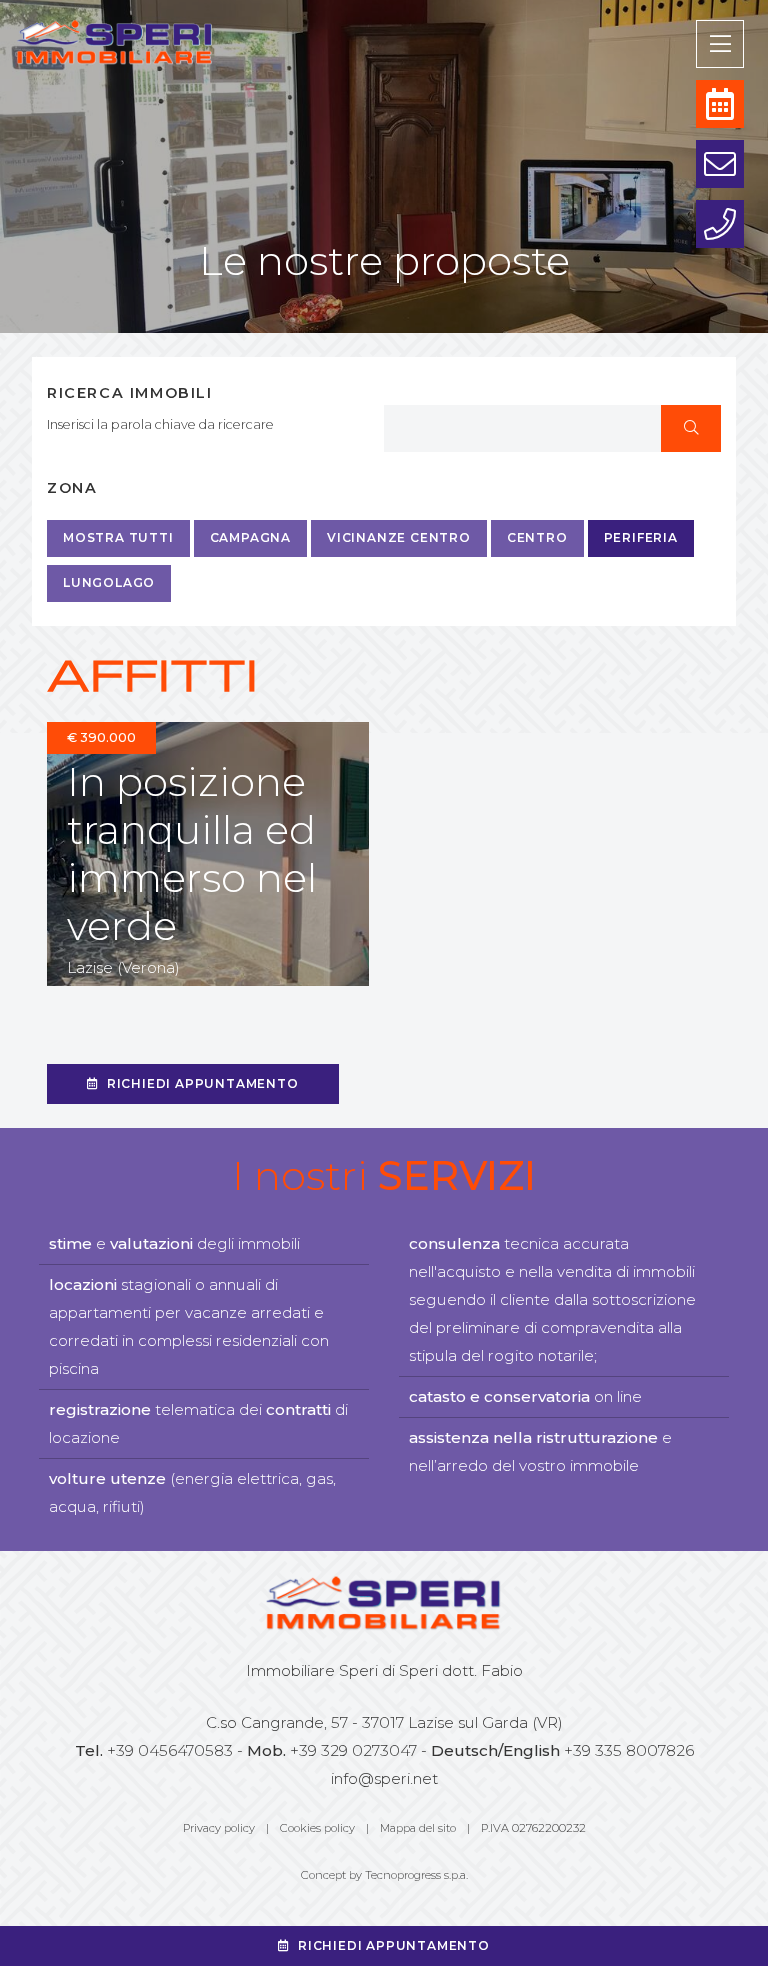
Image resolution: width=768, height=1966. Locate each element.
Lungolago (109, 582)
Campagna (250, 537)
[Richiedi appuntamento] (720, 104)
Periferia (641, 537)
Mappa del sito (418, 1828)
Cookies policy (317, 1828)
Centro (537, 537)
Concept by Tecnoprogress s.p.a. (384, 1875)
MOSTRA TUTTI (118, 537)
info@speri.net (384, 1778)
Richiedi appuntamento (203, 1083)
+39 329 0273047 (353, 1750)
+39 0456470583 (170, 1750)
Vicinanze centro (399, 537)
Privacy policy (219, 1828)
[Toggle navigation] (720, 44)
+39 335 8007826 (629, 1750)
